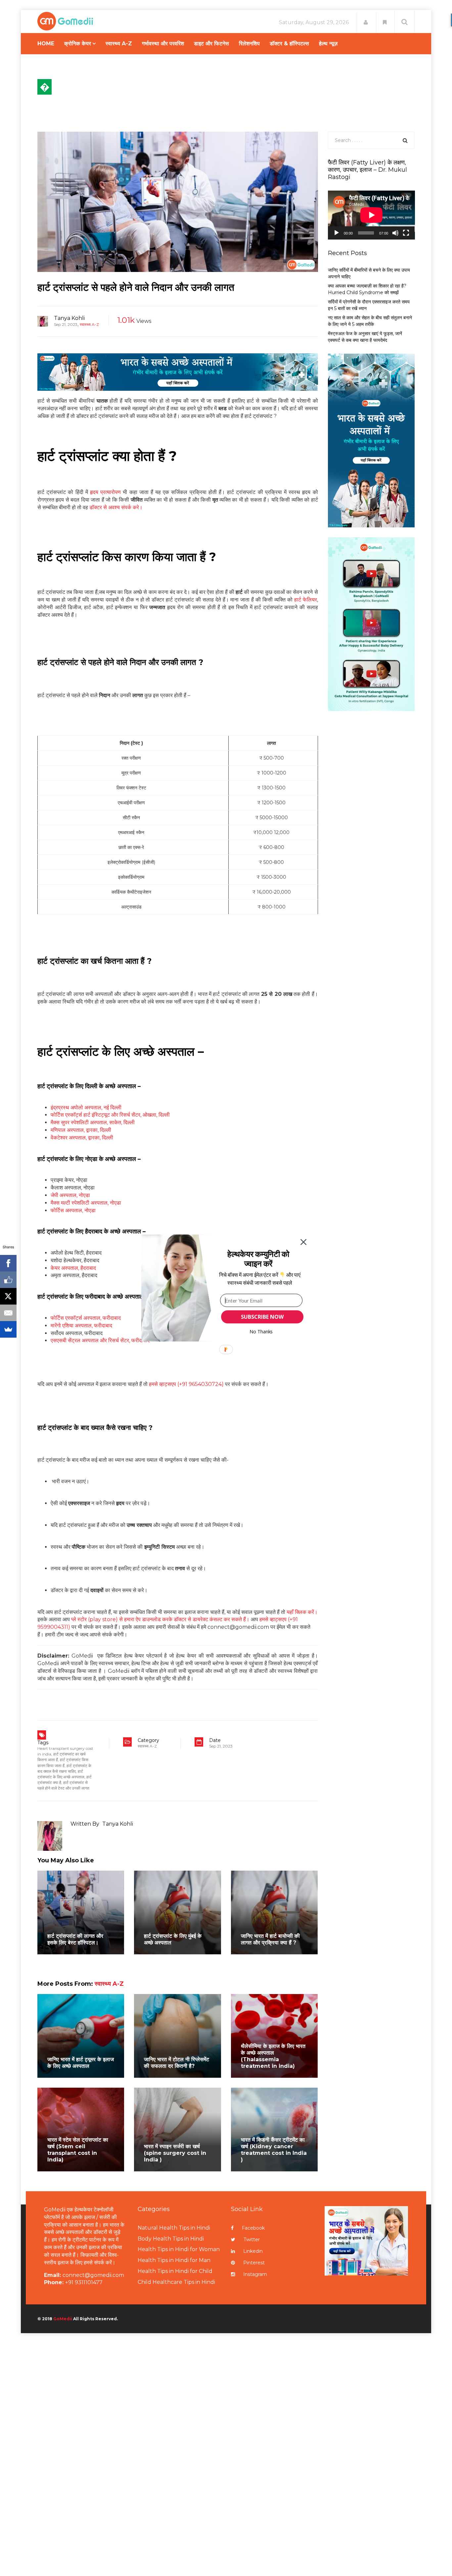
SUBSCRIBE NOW (262, 1317)
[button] (258, 1259)
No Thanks (261, 1332)
